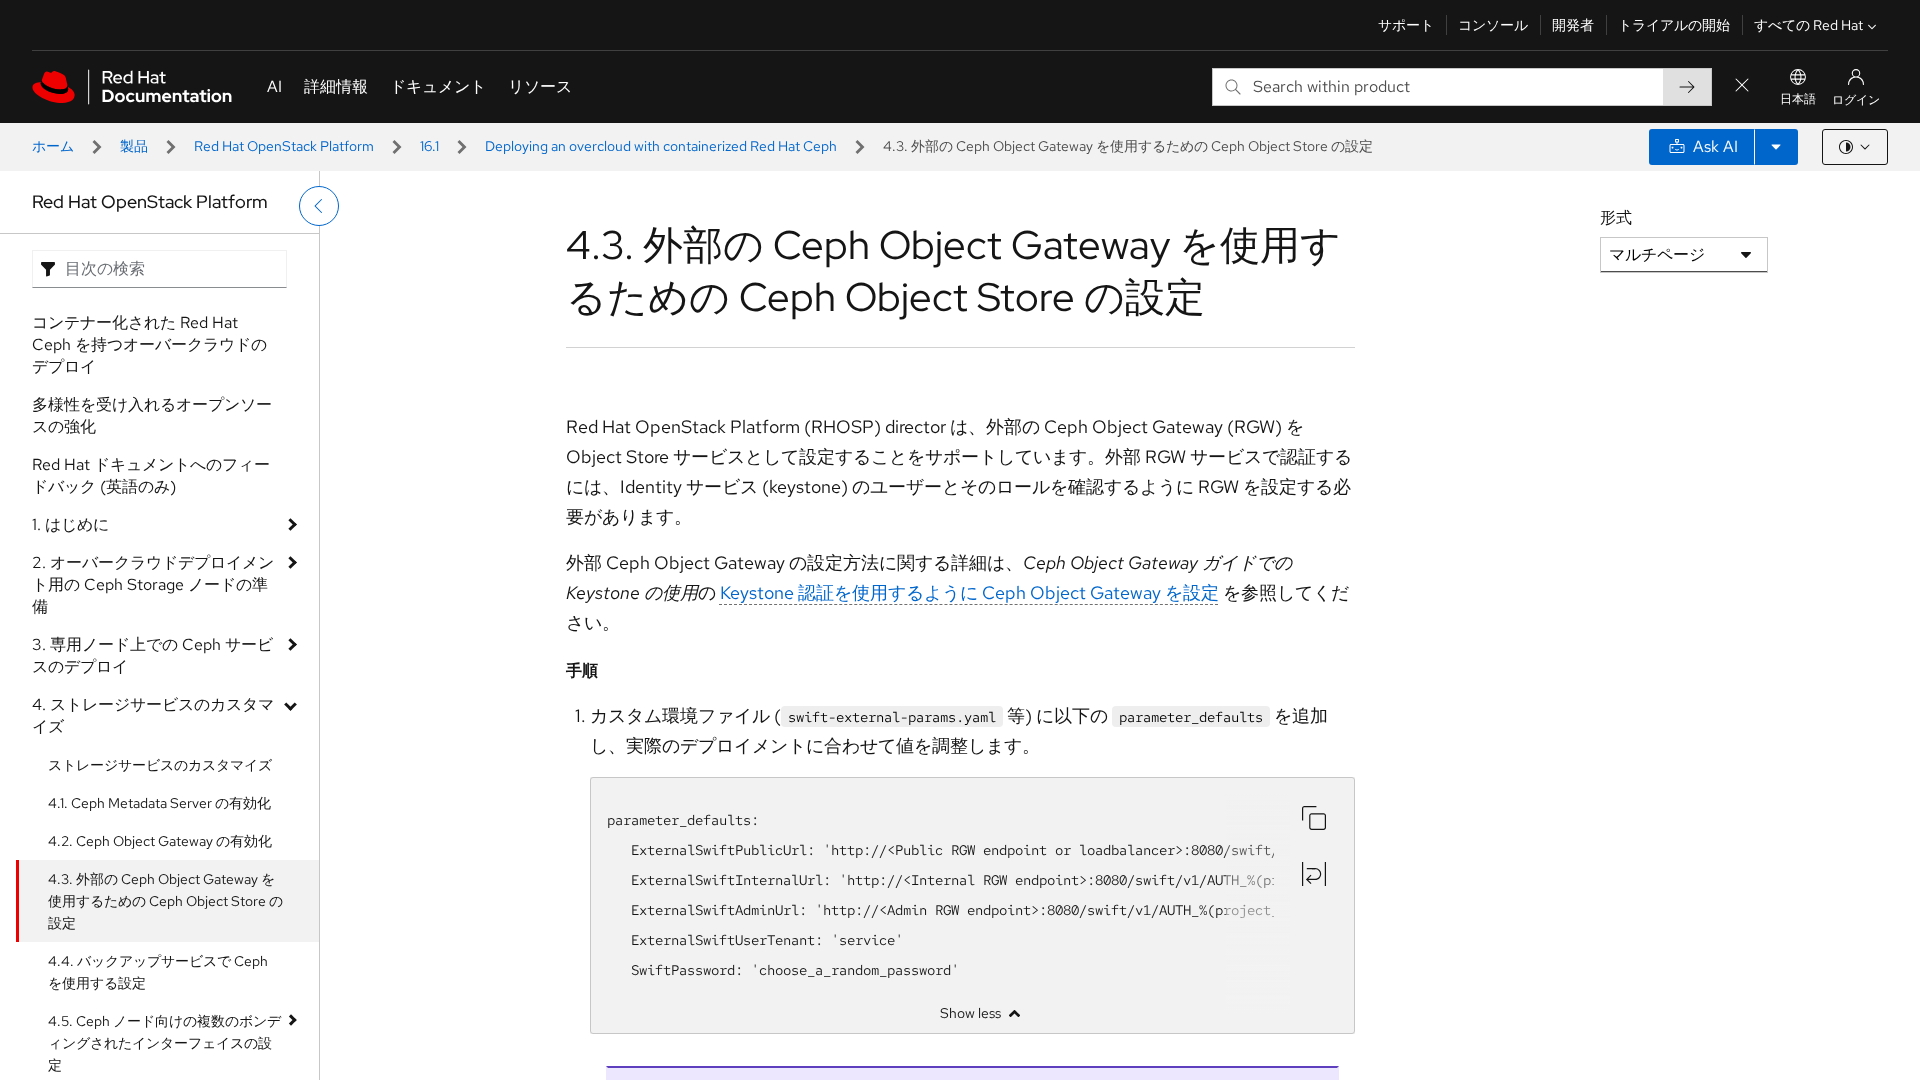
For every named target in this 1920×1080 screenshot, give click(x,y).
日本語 (1798, 99)
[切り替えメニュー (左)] (319, 206)
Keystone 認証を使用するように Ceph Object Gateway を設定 (969, 592)
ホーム (53, 146)
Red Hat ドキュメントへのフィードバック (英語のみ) (151, 475)
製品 (134, 146)
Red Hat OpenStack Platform (284, 146)
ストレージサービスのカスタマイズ (160, 765)
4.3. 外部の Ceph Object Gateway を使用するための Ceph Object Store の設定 (165, 901)
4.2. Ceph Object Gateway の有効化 (160, 841)
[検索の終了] (1742, 86)
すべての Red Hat (1808, 25)
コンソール (1493, 25)
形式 (1616, 217)
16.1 (429, 146)
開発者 (1573, 25)
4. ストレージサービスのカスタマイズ (153, 715)
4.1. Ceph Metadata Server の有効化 (159, 803)
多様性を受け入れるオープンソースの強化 (152, 415)
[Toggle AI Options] (1776, 147)
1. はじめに (70, 524)
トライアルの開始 (1674, 25)
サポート (1406, 25)
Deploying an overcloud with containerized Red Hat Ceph (661, 146)
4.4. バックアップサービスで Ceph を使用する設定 (158, 972)
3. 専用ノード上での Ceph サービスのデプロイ (152, 655)
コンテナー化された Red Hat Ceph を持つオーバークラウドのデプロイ (149, 344)
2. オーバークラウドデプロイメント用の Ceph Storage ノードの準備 (153, 584)
